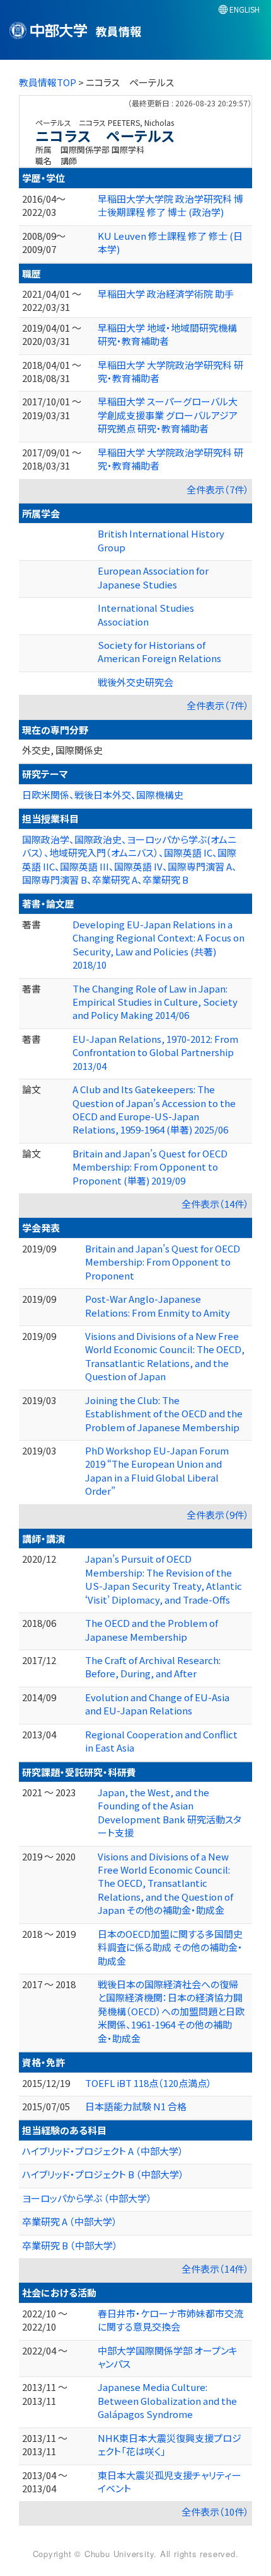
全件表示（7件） (218, 489)
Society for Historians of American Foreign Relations (159, 651)
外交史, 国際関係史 (62, 750)
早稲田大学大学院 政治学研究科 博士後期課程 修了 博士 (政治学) (170, 205)
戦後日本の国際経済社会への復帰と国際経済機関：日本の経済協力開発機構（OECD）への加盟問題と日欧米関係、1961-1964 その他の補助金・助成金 (171, 2011)
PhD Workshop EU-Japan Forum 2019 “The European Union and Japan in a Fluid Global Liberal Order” (157, 1471)
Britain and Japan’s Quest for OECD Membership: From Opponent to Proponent (163, 1262)
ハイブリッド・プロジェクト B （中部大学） (103, 2174)
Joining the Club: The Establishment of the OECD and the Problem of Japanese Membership (164, 1414)
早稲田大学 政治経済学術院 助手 (166, 294)
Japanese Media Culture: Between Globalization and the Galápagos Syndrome (167, 2400)
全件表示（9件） (218, 1515)
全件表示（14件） (215, 1204)
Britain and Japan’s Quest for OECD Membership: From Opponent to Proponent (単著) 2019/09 (150, 1167)
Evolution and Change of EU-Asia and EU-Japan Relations (157, 1704)
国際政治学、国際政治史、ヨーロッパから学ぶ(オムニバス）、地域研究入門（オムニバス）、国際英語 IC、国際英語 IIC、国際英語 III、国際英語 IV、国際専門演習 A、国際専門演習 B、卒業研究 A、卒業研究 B (130, 859)
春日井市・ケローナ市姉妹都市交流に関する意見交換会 (170, 2320)
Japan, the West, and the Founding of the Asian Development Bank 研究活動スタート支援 (170, 1812)
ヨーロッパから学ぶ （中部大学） (87, 2198)
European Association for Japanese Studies (153, 577)
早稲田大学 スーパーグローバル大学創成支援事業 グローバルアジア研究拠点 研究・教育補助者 (168, 415)
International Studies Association (146, 614)
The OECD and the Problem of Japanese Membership (152, 1629)
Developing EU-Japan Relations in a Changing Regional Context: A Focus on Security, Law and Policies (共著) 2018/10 (159, 944)
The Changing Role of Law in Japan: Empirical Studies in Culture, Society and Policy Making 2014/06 (155, 1002)
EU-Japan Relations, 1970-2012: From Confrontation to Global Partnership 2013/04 (155, 1052)
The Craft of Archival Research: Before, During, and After (153, 1667)
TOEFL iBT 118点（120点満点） (148, 2083)
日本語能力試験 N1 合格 (136, 2106)
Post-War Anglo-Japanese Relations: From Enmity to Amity (158, 1305)
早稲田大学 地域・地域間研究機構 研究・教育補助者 (167, 334)
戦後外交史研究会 (135, 682)
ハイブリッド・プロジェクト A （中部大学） (103, 2151)
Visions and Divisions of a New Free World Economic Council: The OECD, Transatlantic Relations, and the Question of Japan (165, 1356)
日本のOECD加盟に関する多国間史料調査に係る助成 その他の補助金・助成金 (170, 1947)
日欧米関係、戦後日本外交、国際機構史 (103, 795)
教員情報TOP (48, 82)
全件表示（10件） (215, 2511)
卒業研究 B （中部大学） (70, 2245)
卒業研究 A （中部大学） (70, 2221)
